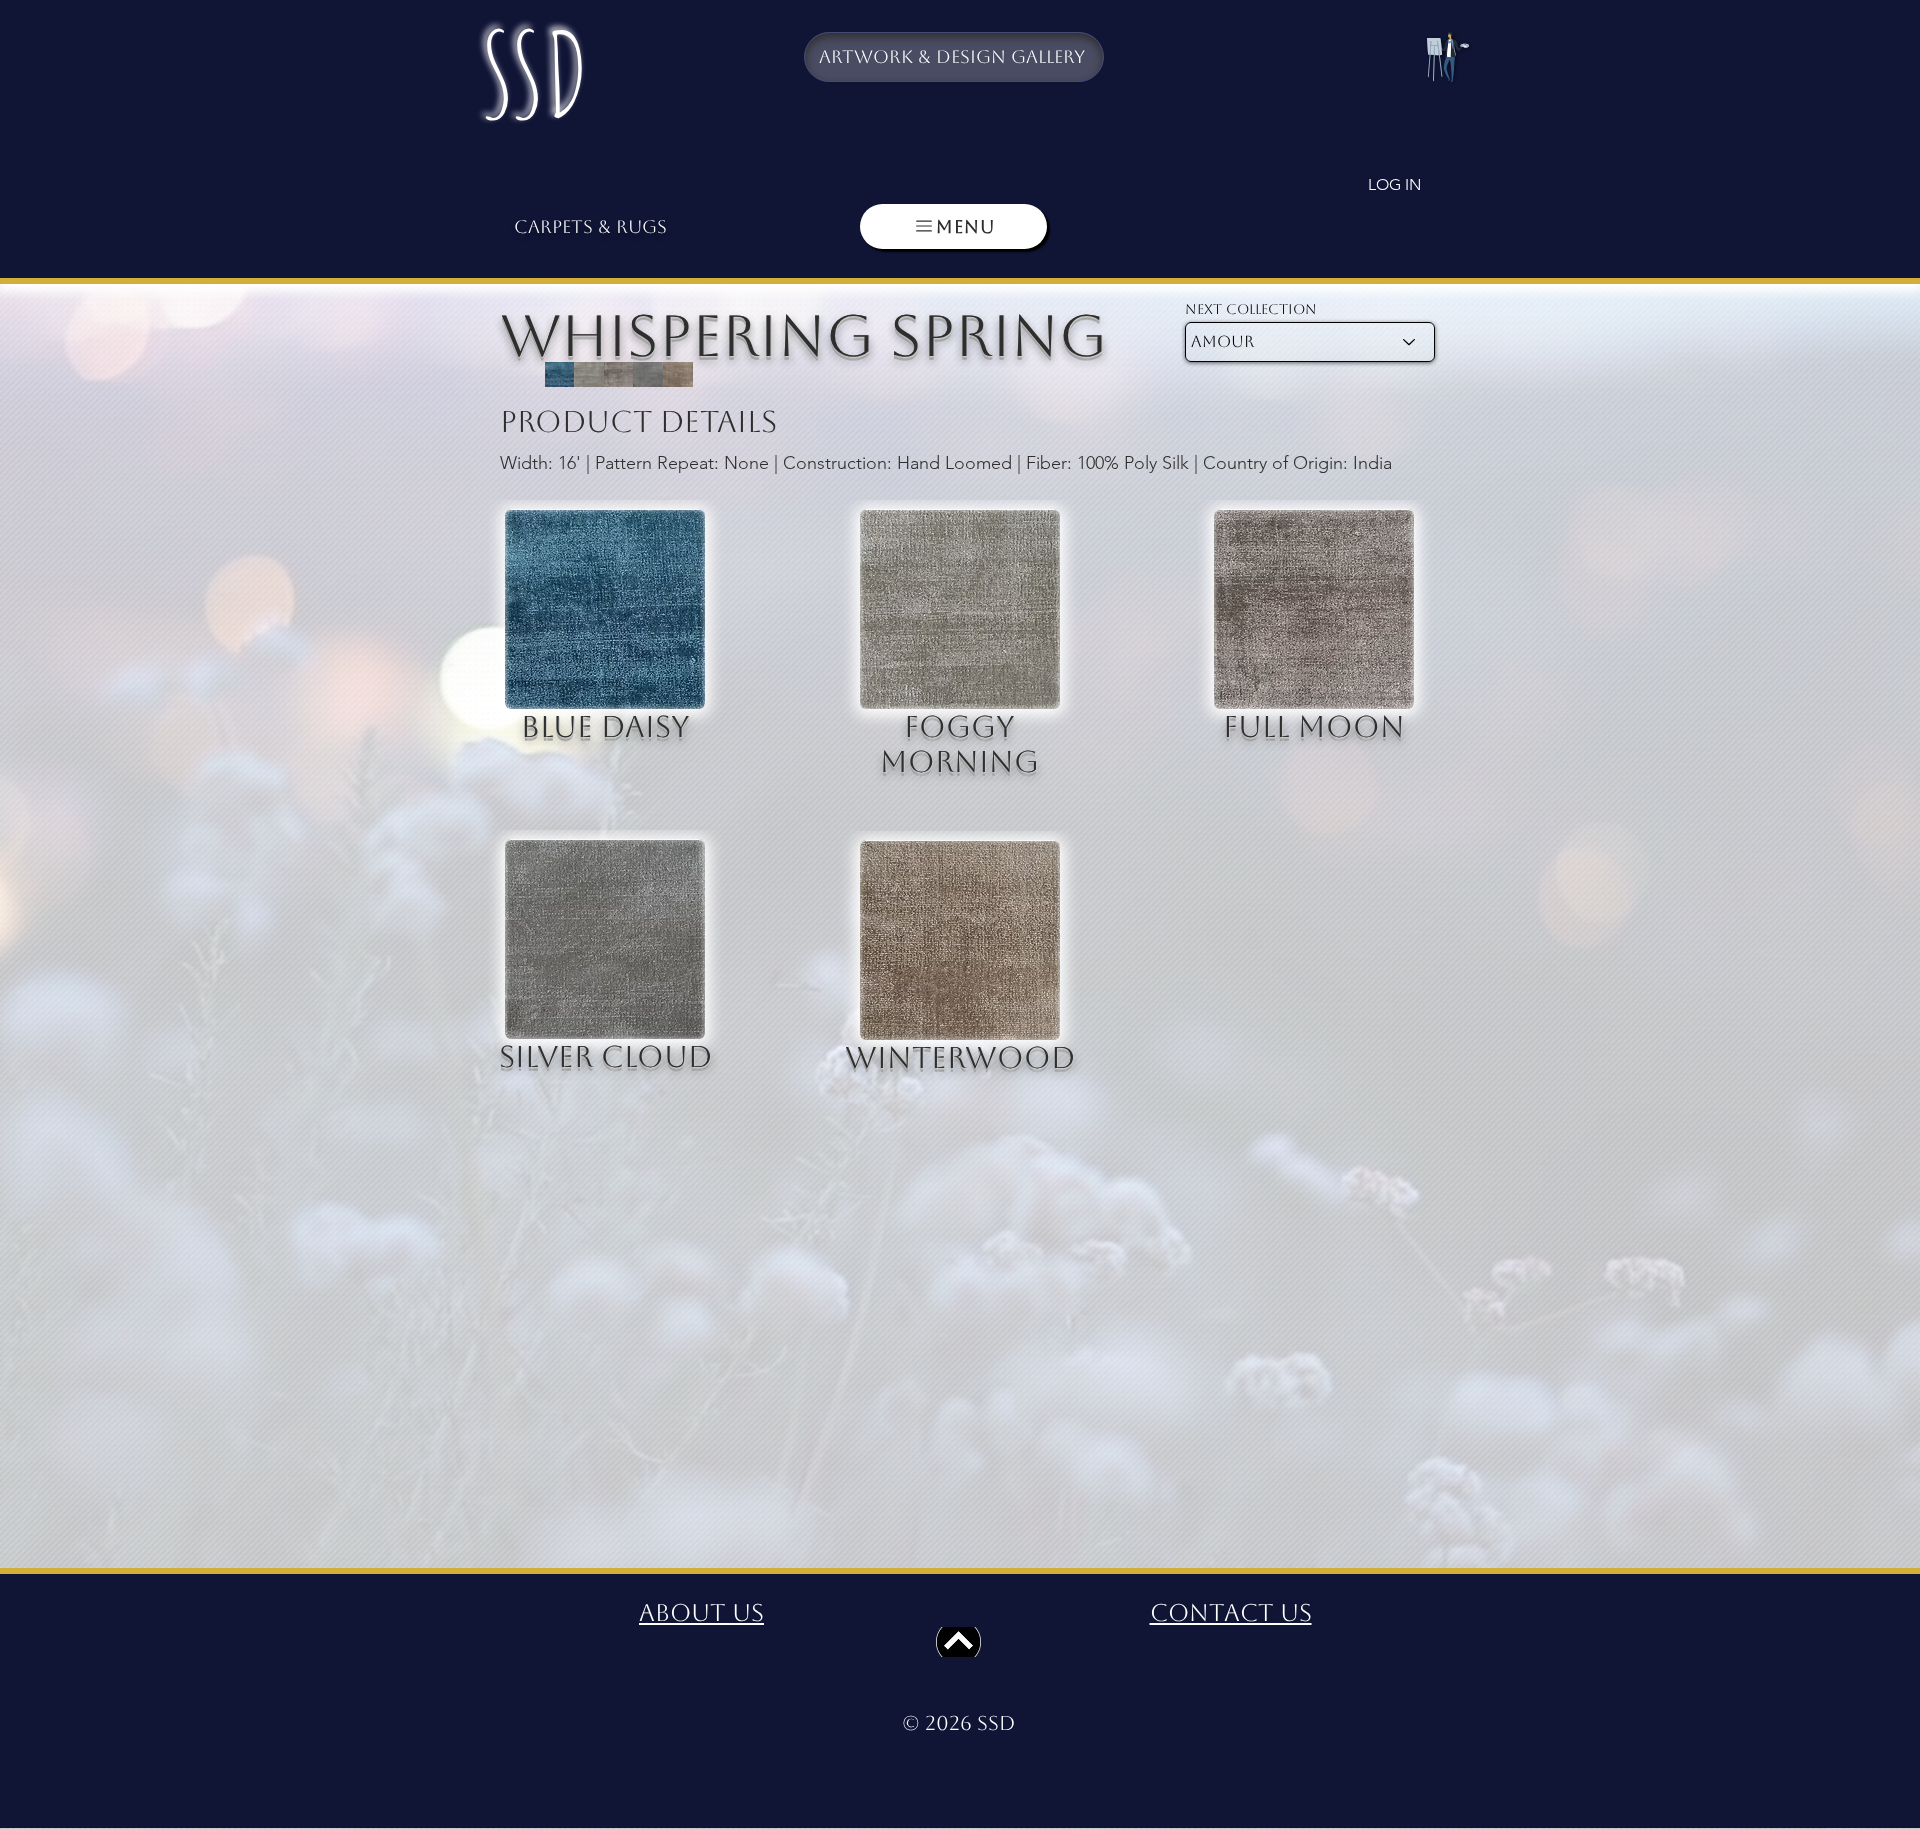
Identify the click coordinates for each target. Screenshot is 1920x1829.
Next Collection (1251, 309)
